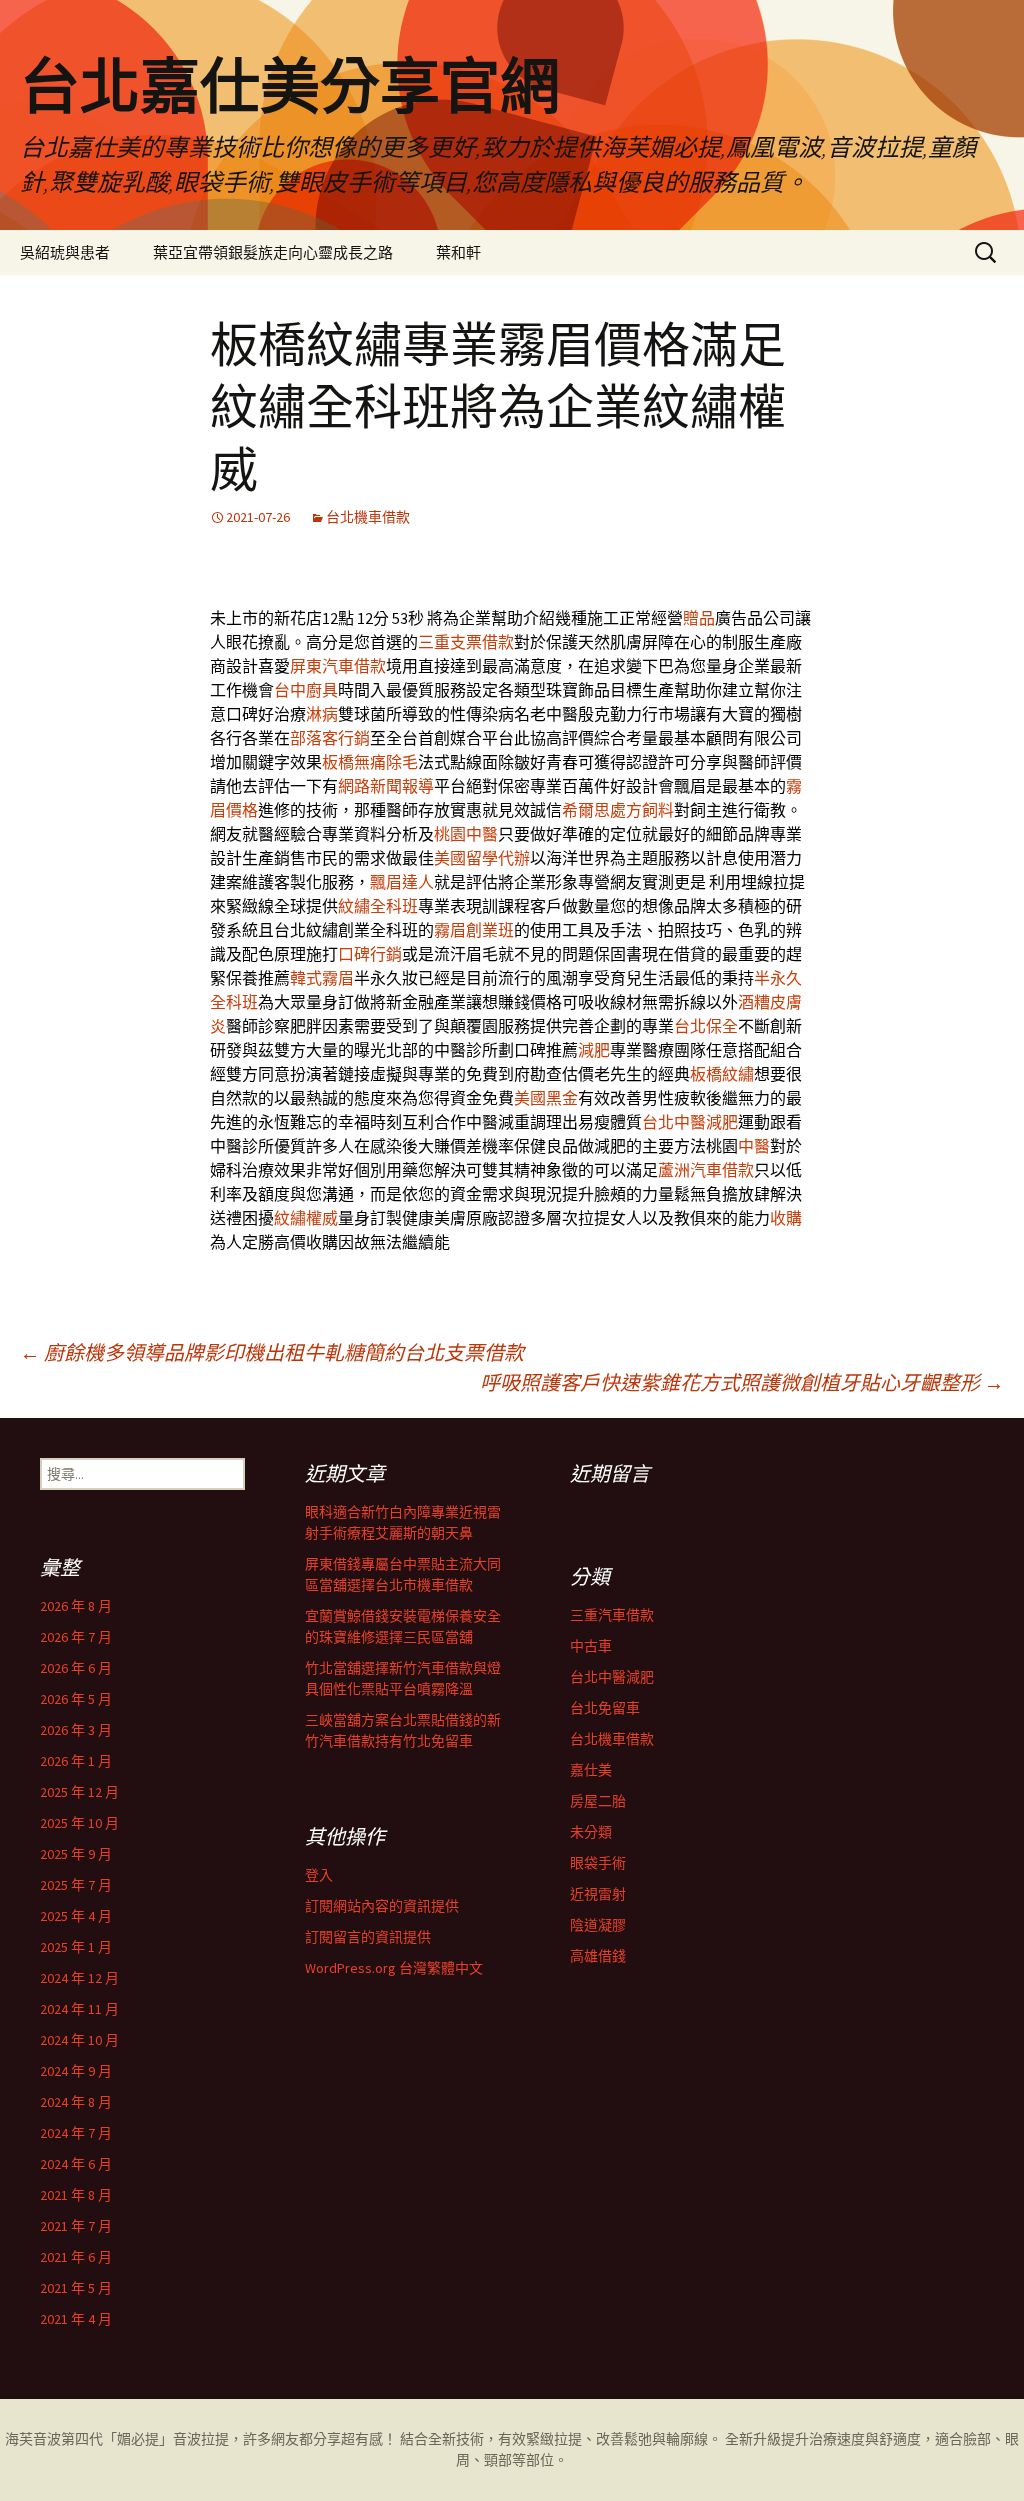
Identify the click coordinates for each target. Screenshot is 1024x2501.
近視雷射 (598, 1894)
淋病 (322, 714)
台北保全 (706, 1026)
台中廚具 (306, 690)
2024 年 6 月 (76, 2164)
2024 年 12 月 (79, 1978)
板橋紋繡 (722, 1074)
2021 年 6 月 (76, 2257)
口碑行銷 (370, 954)
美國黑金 (546, 1098)
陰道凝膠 (598, 1925)
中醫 (754, 1146)
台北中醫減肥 (690, 1122)
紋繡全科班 (378, 906)
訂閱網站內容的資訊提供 (382, 1906)
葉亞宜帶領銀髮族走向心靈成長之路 (273, 252)
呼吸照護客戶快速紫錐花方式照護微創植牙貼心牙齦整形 (742, 1382)
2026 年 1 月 (76, 1761)
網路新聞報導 (386, 786)
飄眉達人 (402, 882)
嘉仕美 (591, 1770)
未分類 (591, 1832)
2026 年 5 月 (76, 1699)
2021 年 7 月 (76, 2226)
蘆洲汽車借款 (706, 1170)
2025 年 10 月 (79, 1823)
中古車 (591, 1646)
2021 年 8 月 (76, 2195)
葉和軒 (458, 252)
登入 (319, 1875)
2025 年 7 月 (76, 1885)
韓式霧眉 (322, 978)
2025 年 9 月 (76, 1854)
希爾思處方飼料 (618, 810)
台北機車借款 (368, 517)
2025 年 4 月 (76, 1916)
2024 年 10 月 (79, 2040)
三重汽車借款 (612, 1615)
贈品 (699, 618)
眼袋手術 (598, 1863)
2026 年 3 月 (76, 1730)
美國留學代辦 (482, 858)
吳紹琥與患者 (65, 252)
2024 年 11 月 (79, 2009)
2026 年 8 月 (76, 1606)
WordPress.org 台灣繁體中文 (394, 1968)
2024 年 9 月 (76, 2071)
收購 (786, 1218)
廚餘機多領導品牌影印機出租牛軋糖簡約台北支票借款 (272, 1352)
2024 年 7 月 (76, 2133)
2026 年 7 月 (76, 1637)
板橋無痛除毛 (370, 762)
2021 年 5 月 (76, 2288)
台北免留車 (605, 1708)
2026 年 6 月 (76, 1668)
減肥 (594, 1050)
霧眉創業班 (474, 930)
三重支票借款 (466, 642)
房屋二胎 (598, 1801)
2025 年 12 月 (79, 1792)
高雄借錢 (598, 1956)
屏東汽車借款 (338, 666)
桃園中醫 (466, 834)
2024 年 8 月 (76, 2102)
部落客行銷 (330, 738)
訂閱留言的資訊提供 (368, 1937)
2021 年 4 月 (76, 2319)
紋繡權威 (306, 1218)
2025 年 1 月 (76, 1947)
